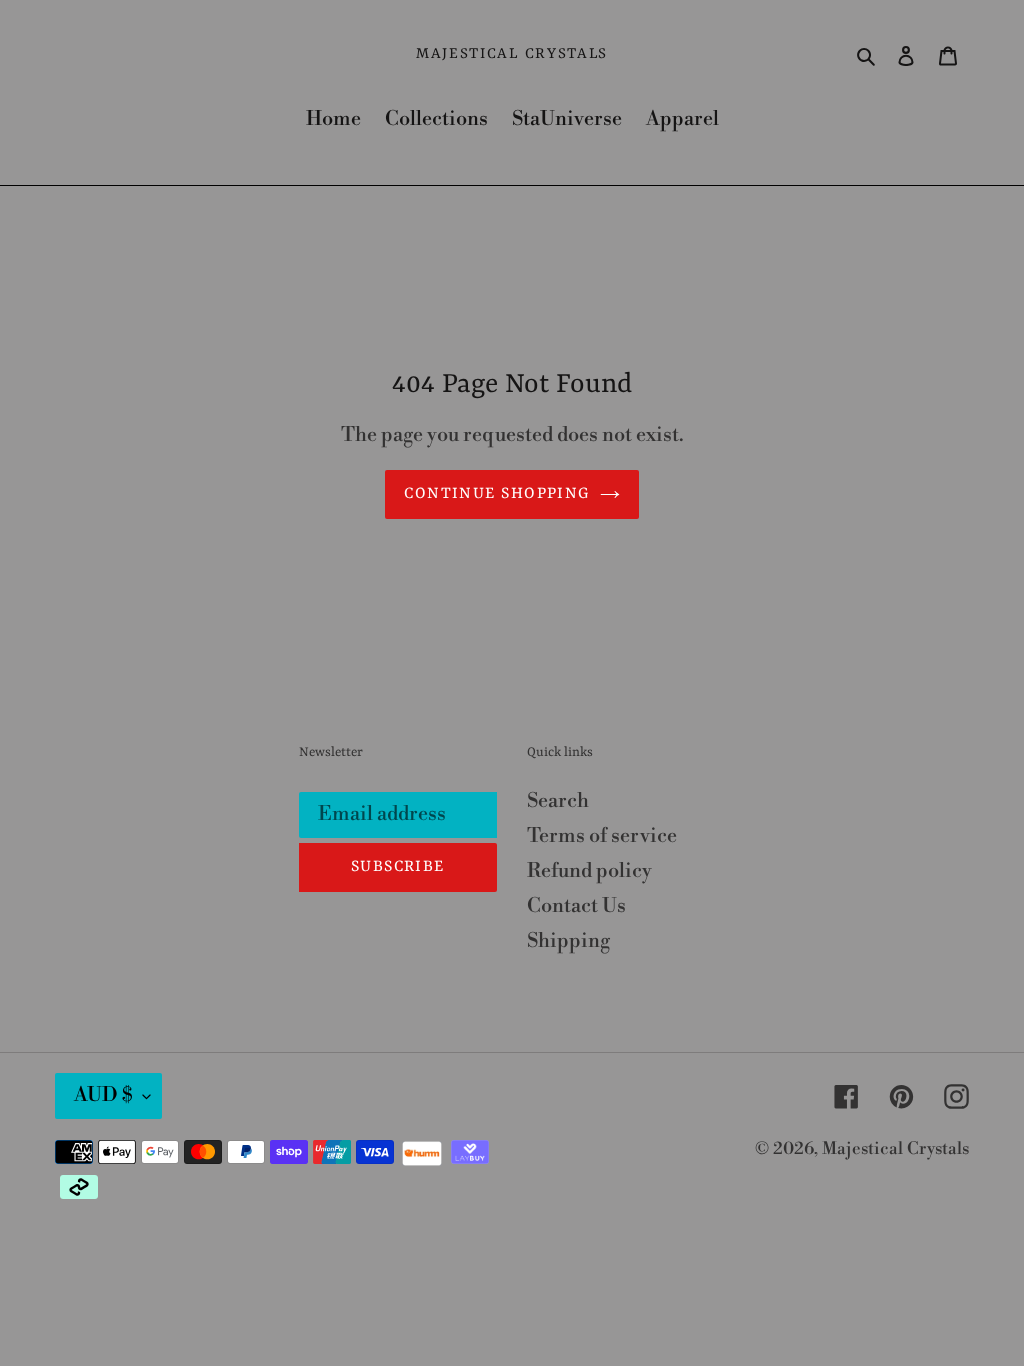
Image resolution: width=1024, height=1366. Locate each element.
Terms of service (602, 836)
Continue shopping (496, 494)
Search (558, 801)
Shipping (568, 941)
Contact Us (576, 906)
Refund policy (589, 871)
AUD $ (103, 1095)
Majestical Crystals (512, 54)
